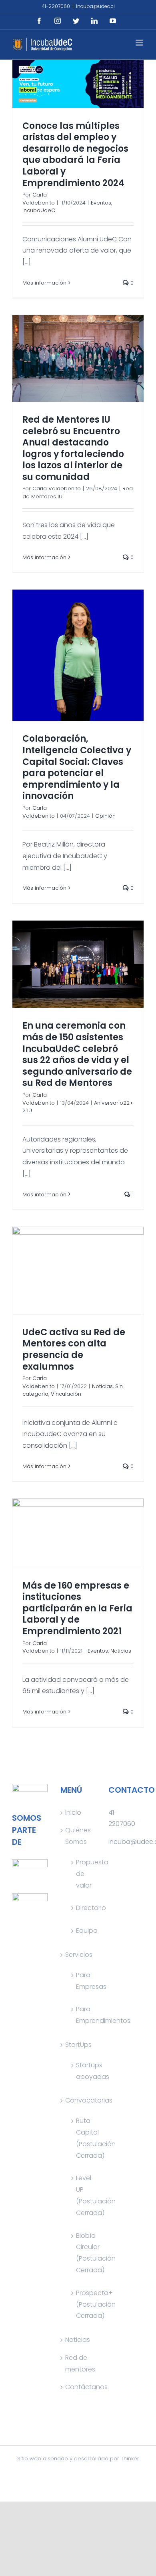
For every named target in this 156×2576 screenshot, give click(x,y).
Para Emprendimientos (82, 2015)
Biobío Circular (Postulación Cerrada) (82, 2253)
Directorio (82, 1908)
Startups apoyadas (82, 2071)
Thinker (130, 2459)
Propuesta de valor (82, 1874)
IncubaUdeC (39, 210)
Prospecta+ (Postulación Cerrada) (82, 2304)
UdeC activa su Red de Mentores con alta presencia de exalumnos (74, 1349)
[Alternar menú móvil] (140, 43)
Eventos (101, 203)
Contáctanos (79, 2387)
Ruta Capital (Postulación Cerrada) (82, 2138)
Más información (44, 283)
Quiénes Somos (78, 1836)
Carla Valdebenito (39, 199)
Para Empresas (82, 1981)
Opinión (105, 816)
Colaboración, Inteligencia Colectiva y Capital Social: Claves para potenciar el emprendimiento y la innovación (77, 767)
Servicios (79, 1955)
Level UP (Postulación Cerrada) (82, 2195)
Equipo (82, 1931)
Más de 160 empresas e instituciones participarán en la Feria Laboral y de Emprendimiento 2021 (77, 1608)
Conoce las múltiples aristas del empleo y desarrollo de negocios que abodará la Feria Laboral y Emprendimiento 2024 (75, 154)
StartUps (78, 2045)
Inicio (73, 1813)
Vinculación (66, 1394)
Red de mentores (79, 2363)
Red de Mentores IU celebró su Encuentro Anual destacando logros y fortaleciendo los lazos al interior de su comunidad (73, 448)
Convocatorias (79, 2100)
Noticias (102, 1386)
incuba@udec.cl (95, 6)
